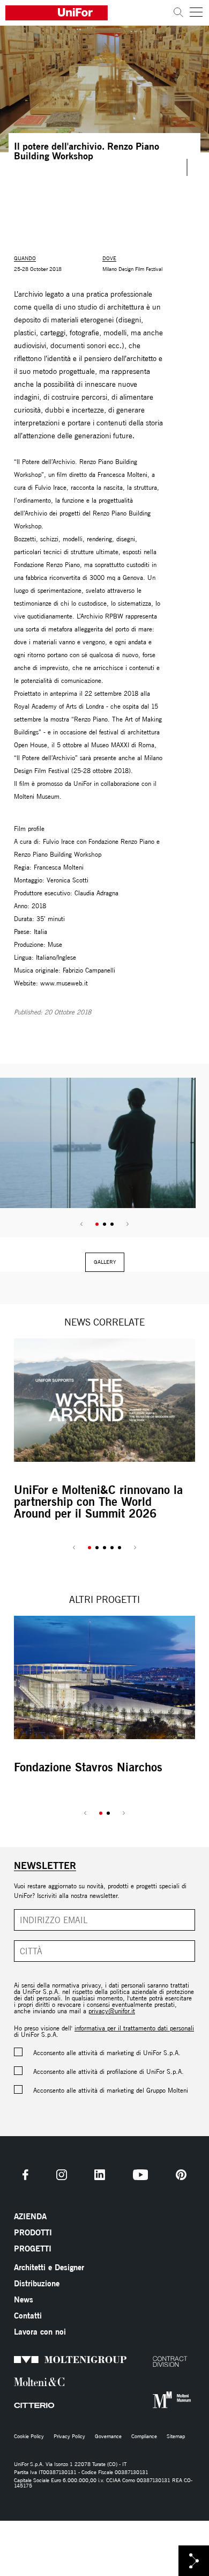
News (24, 2299)
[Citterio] (16, 2406)
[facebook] (25, 2175)
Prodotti (33, 2232)
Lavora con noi (40, 2332)
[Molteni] (16, 2382)
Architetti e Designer (49, 2267)
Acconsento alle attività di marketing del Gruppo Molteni (111, 2090)
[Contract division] (155, 2361)
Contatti (28, 2316)
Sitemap (176, 2437)
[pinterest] (181, 2175)
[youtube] (141, 2175)
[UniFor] (87, 13)
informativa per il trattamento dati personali (134, 2028)
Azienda (30, 2216)
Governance (108, 2437)
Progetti (33, 2249)
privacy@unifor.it (112, 2011)
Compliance (144, 2437)
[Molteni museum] (155, 2400)
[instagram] (62, 2175)
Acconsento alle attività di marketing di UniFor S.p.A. (107, 2053)
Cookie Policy (29, 2437)
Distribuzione (37, 2283)
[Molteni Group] (16, 2359)
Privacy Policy (69, 2437)
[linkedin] (100, 2175)
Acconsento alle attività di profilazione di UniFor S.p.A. (109, 2071)
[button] (97, 1224)
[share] (194, 2561)
